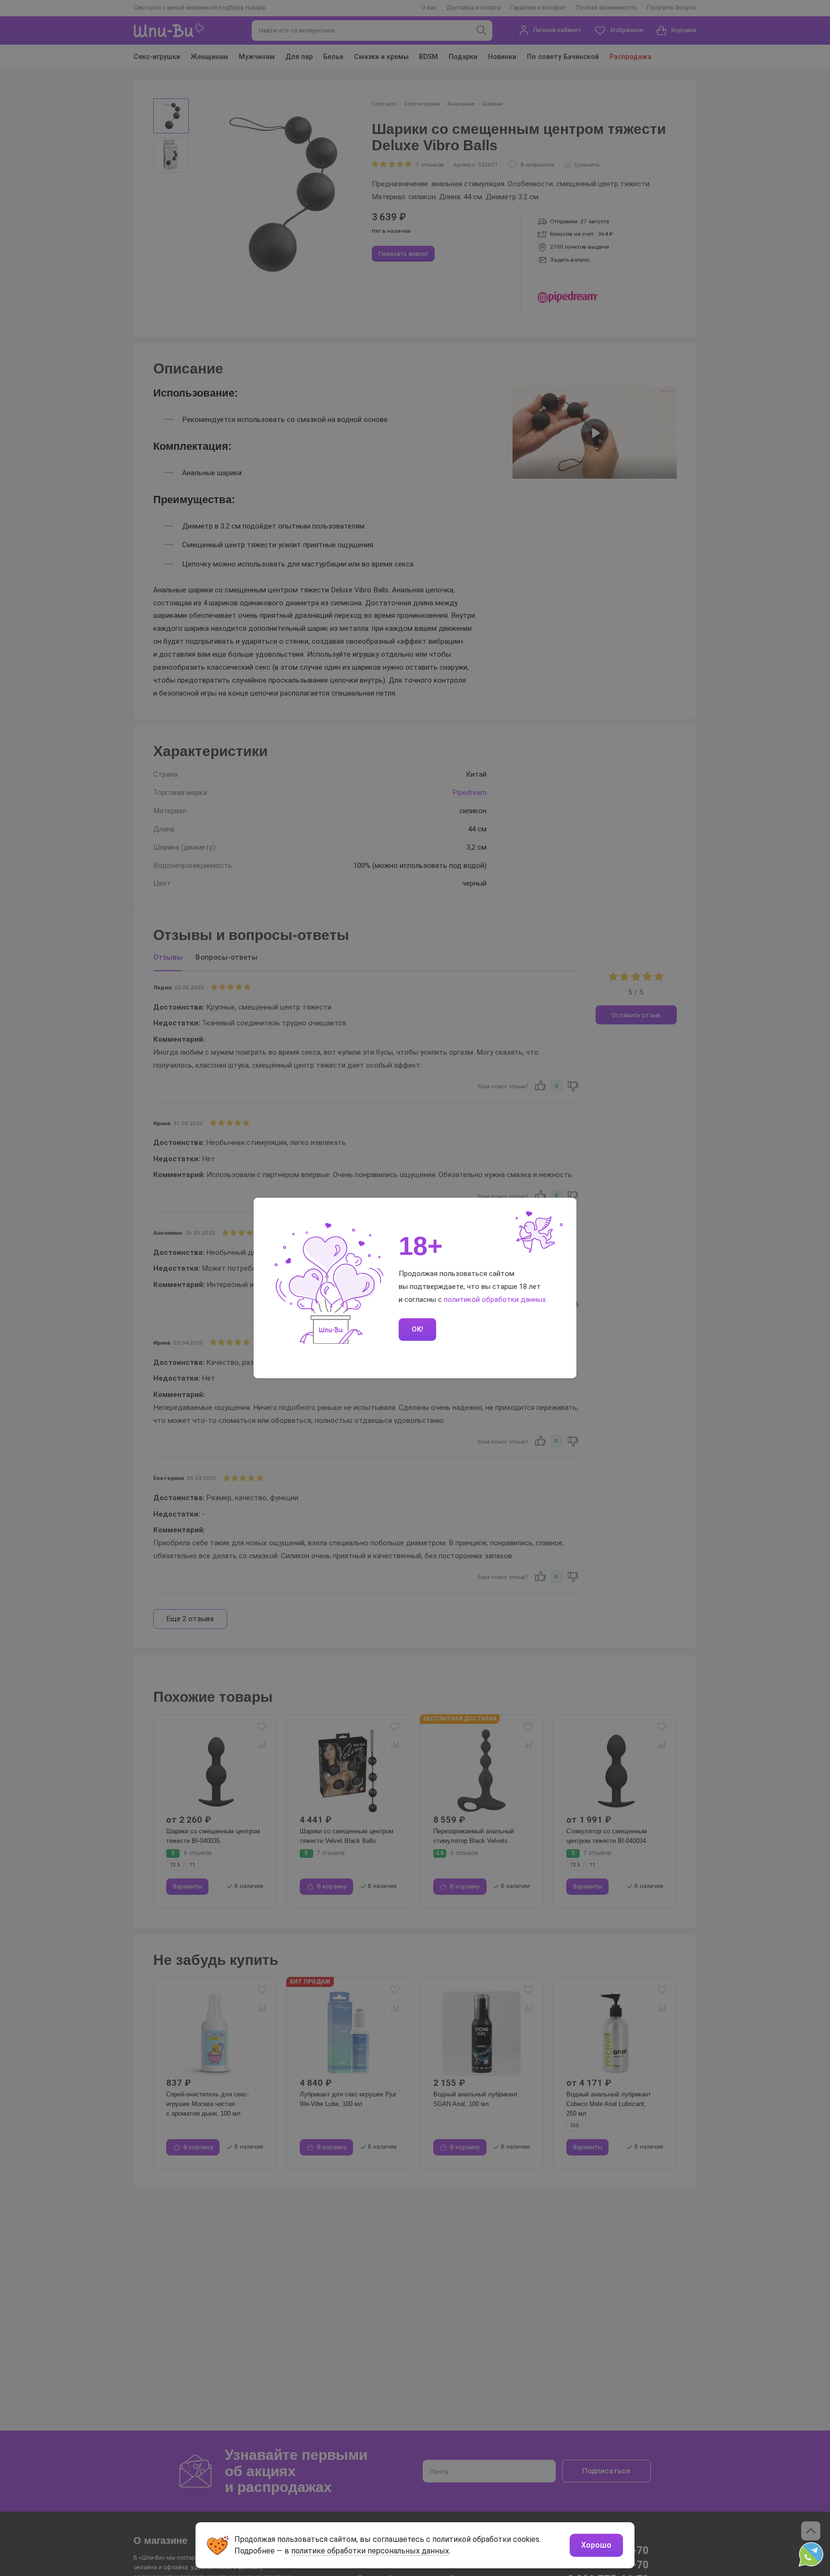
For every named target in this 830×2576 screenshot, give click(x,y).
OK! (417, 1329)
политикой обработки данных (495, 1300)
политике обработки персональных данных (370, 2551)
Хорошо (596, 2545)
